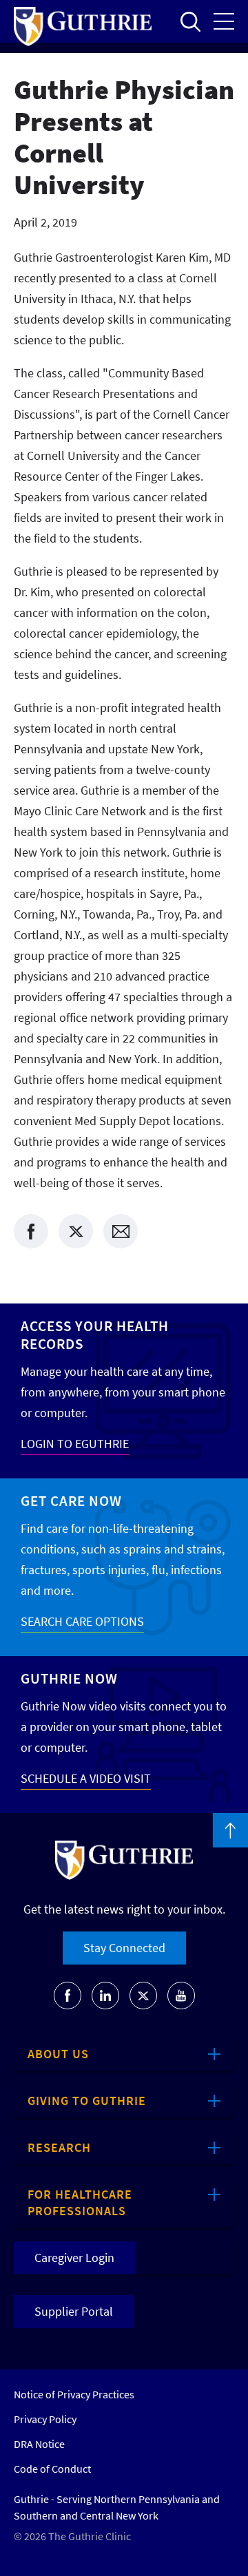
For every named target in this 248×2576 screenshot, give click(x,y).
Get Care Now (71, 1501)
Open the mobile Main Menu (224, 21)
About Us (58, 2054)
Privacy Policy (45, 2419)
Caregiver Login (74, 2258)
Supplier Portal (74, 2311)
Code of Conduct (52, 2469)
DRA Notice (39, 2444)
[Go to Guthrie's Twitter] (143, 1996)
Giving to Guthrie (87, 2101)
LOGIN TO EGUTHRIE (75, 1444)
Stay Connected (124, 1948)
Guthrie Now (69, 1678)
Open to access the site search (190, 21)
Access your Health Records (95, 1335)
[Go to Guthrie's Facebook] (68, 1996)
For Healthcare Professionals (80, 2202)
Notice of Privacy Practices (74, 2394)
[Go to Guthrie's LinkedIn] (105, 1996)
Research (59, 2147)
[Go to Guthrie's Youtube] (181, 1996)
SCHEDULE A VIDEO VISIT (86, 1778)
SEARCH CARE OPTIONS (82, 1621)
